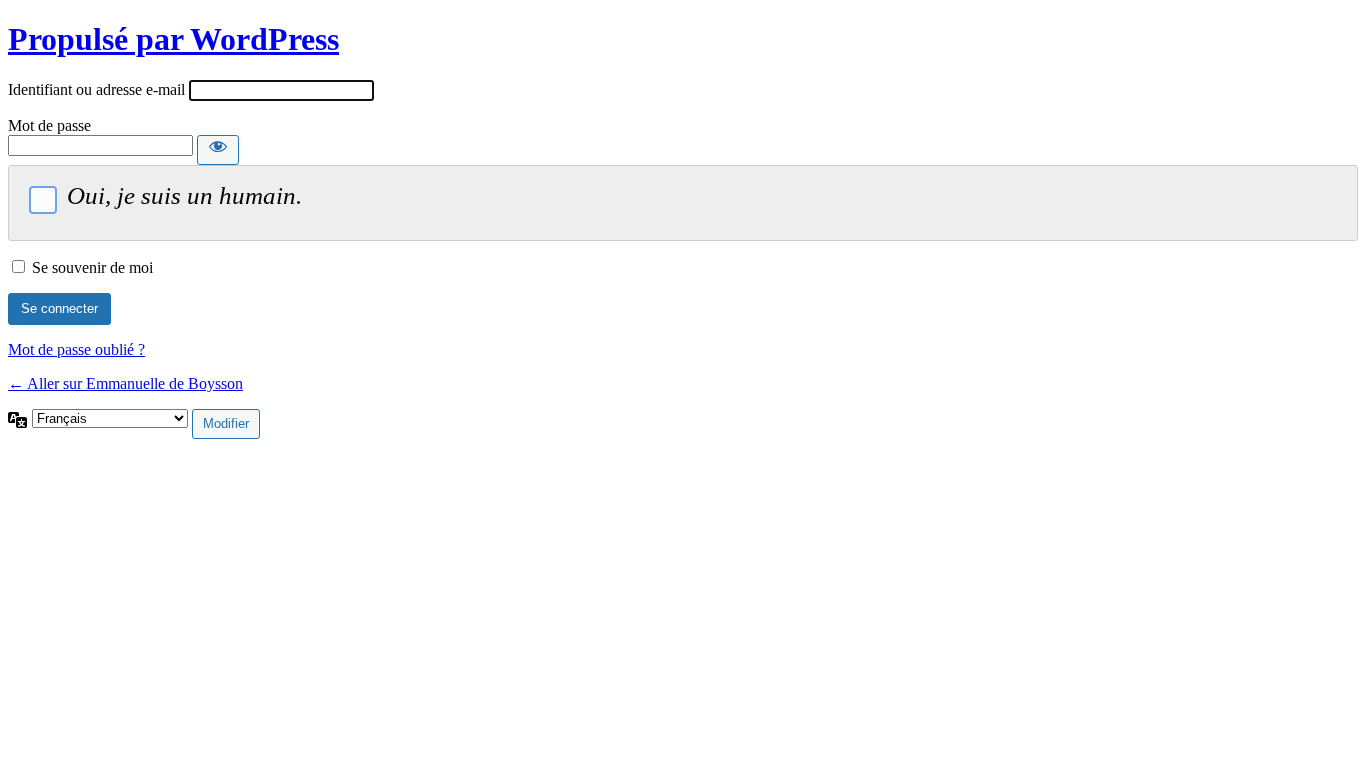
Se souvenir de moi (92, 267)
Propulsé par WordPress (173, 39)
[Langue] (20, 417)
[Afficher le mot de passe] (218, 150)
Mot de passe (49, 125)
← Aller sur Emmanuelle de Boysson (125, 383)
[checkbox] (43, 200)
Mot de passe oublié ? (76, 349)
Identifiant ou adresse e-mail (96, 89)
